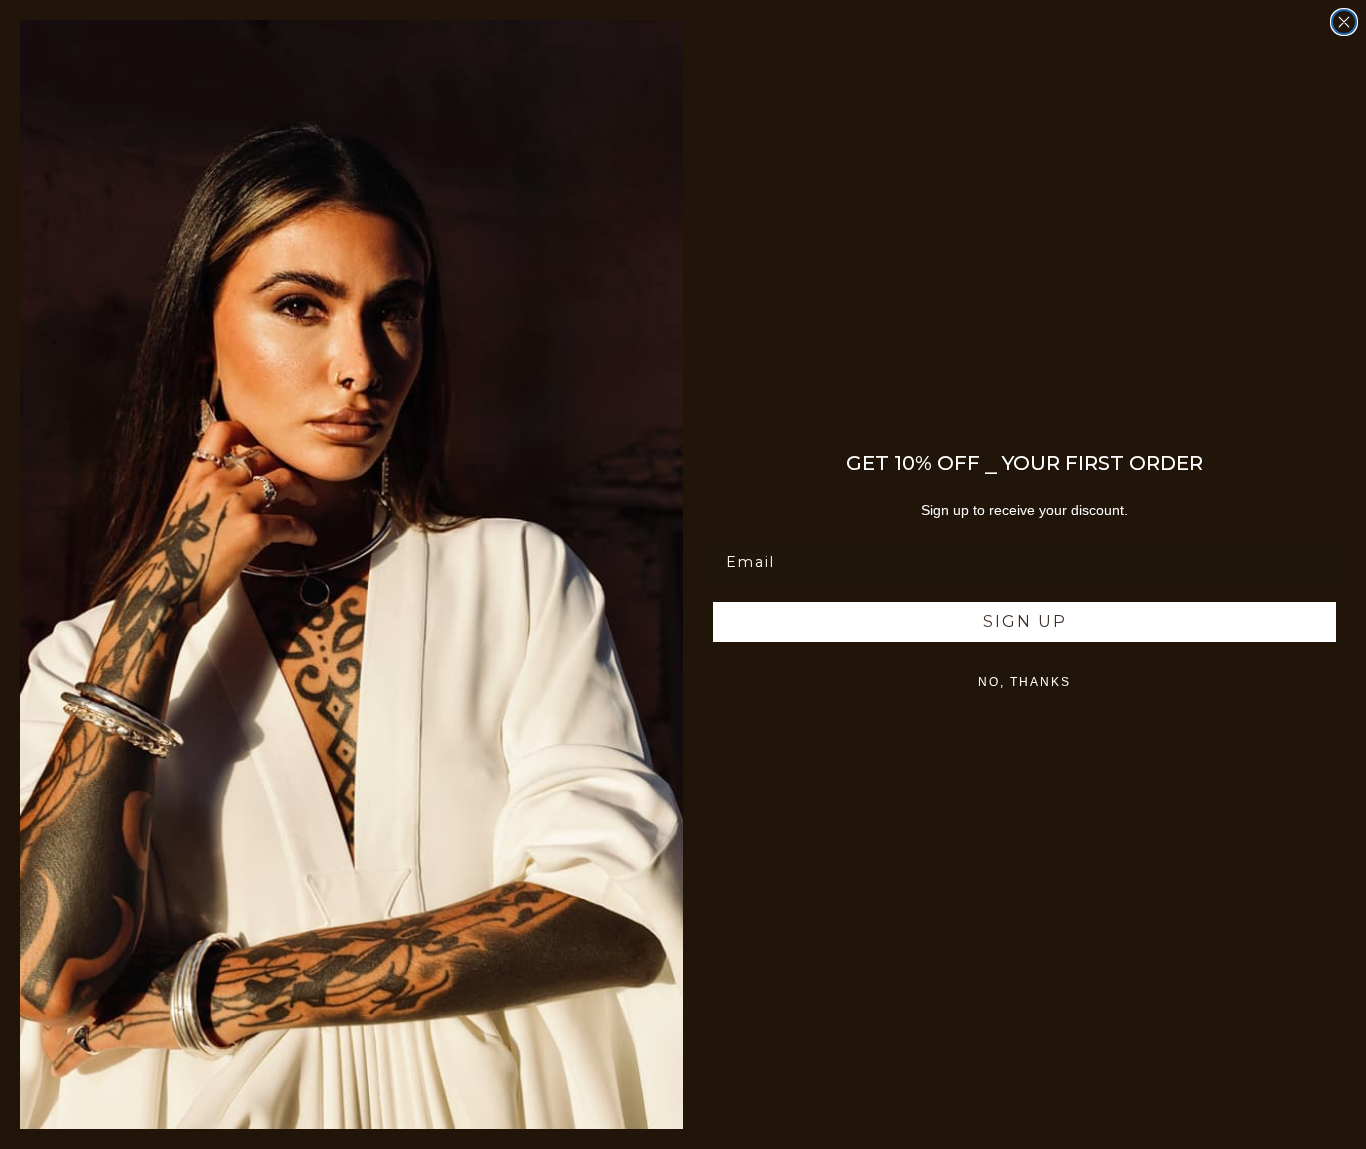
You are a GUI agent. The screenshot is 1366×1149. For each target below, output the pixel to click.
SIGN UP (1025, 621)
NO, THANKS (1024, 682)
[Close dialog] (1344, 22)
